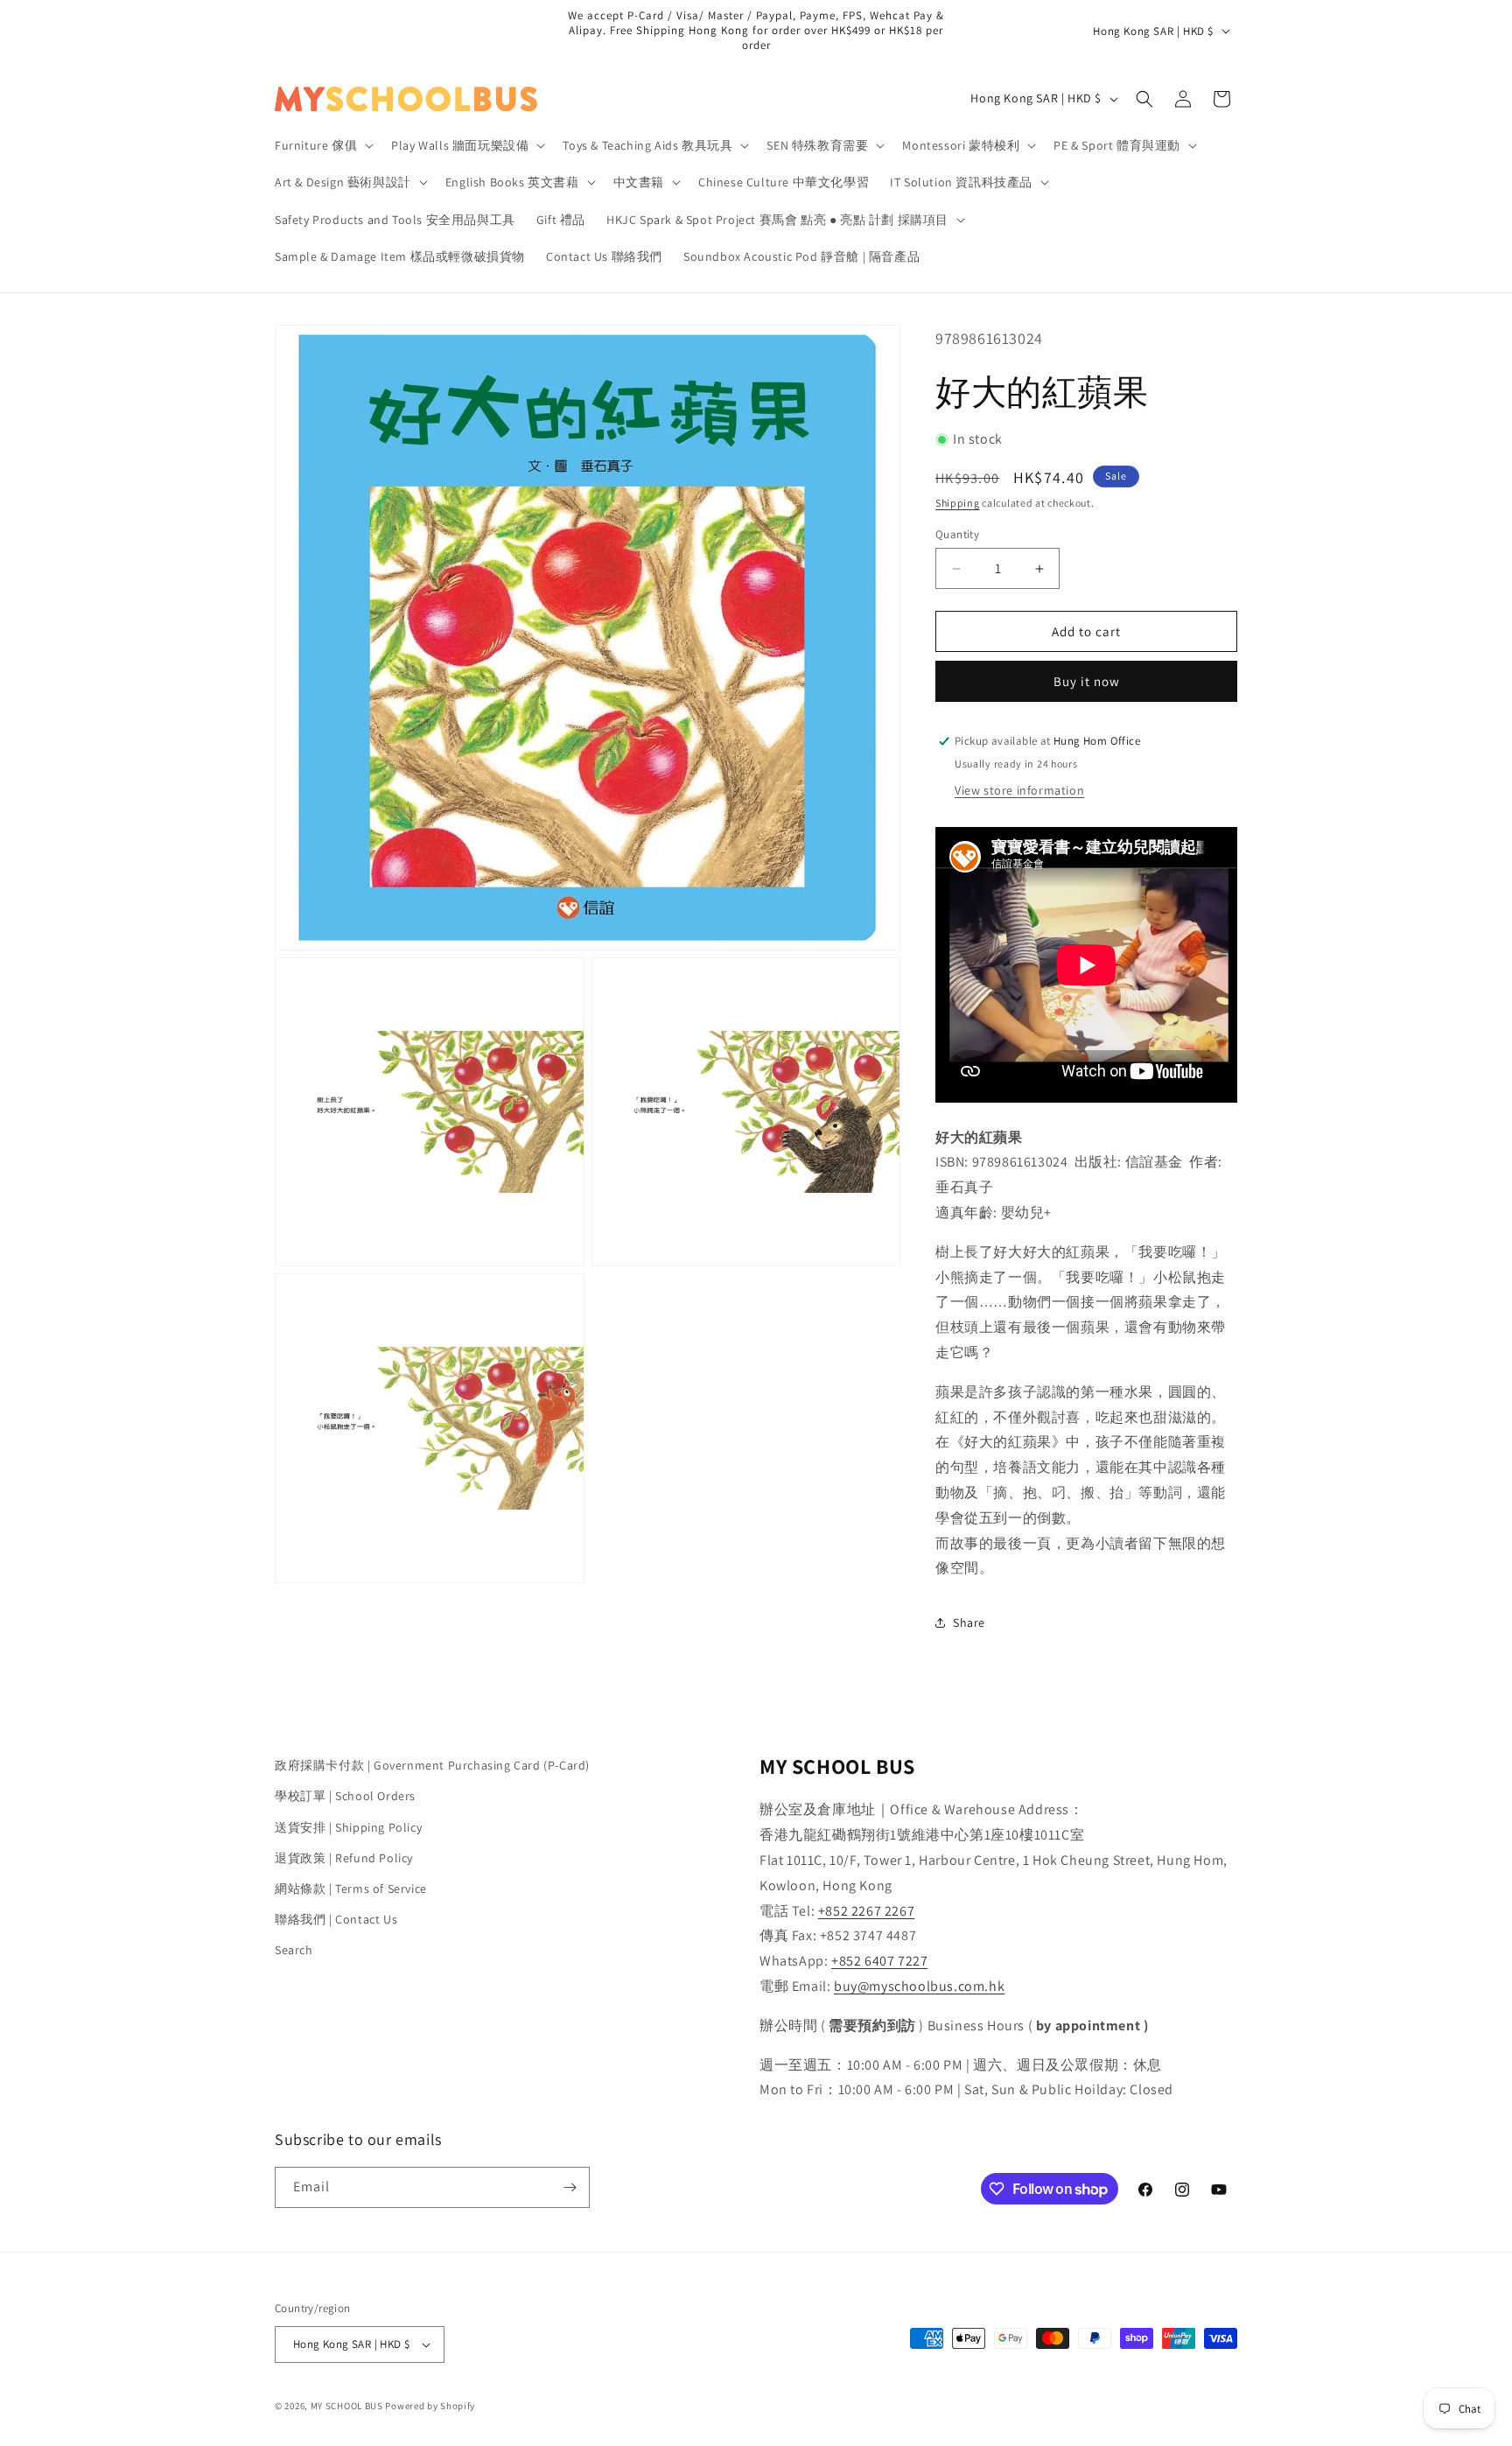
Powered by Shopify (430, 2406)
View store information (1019, 790)
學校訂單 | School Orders (345, 1796)
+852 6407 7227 (879, 1961)
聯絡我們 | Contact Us (336, 1919)
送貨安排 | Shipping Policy (348, 1827)
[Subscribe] (570, 2187)
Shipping (958, 503)
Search (294, 1950)
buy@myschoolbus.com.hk (919, 1986)
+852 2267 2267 (866, 1911)
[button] (322, 145)
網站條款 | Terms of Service (351, 1889)
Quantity (957, 534)
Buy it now (1087, 681)
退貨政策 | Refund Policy (344, 1858)
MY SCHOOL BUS (347, 2406)
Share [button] (969, 1622)
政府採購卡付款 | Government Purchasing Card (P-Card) (432, 1765)
